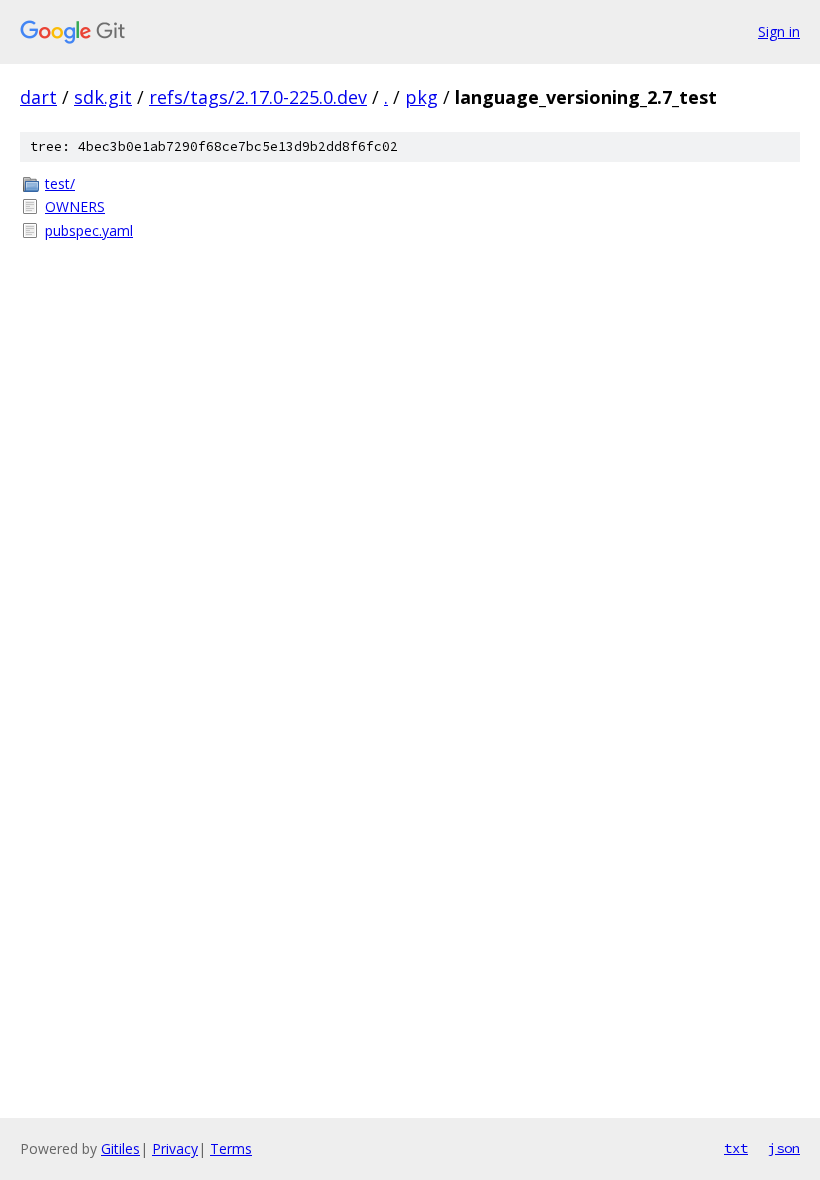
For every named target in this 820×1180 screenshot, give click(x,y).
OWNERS (75, 206)
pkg (421, 97)
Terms (231, 1148)
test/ (60, 183)
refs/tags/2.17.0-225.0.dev (258, 97)
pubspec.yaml (89, 230)
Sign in (779, 31)
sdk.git (103, 97)
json (784, 1148)
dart (38, 97)
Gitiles (120, 1148)
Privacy (175, 1148)
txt (736, 1148)
